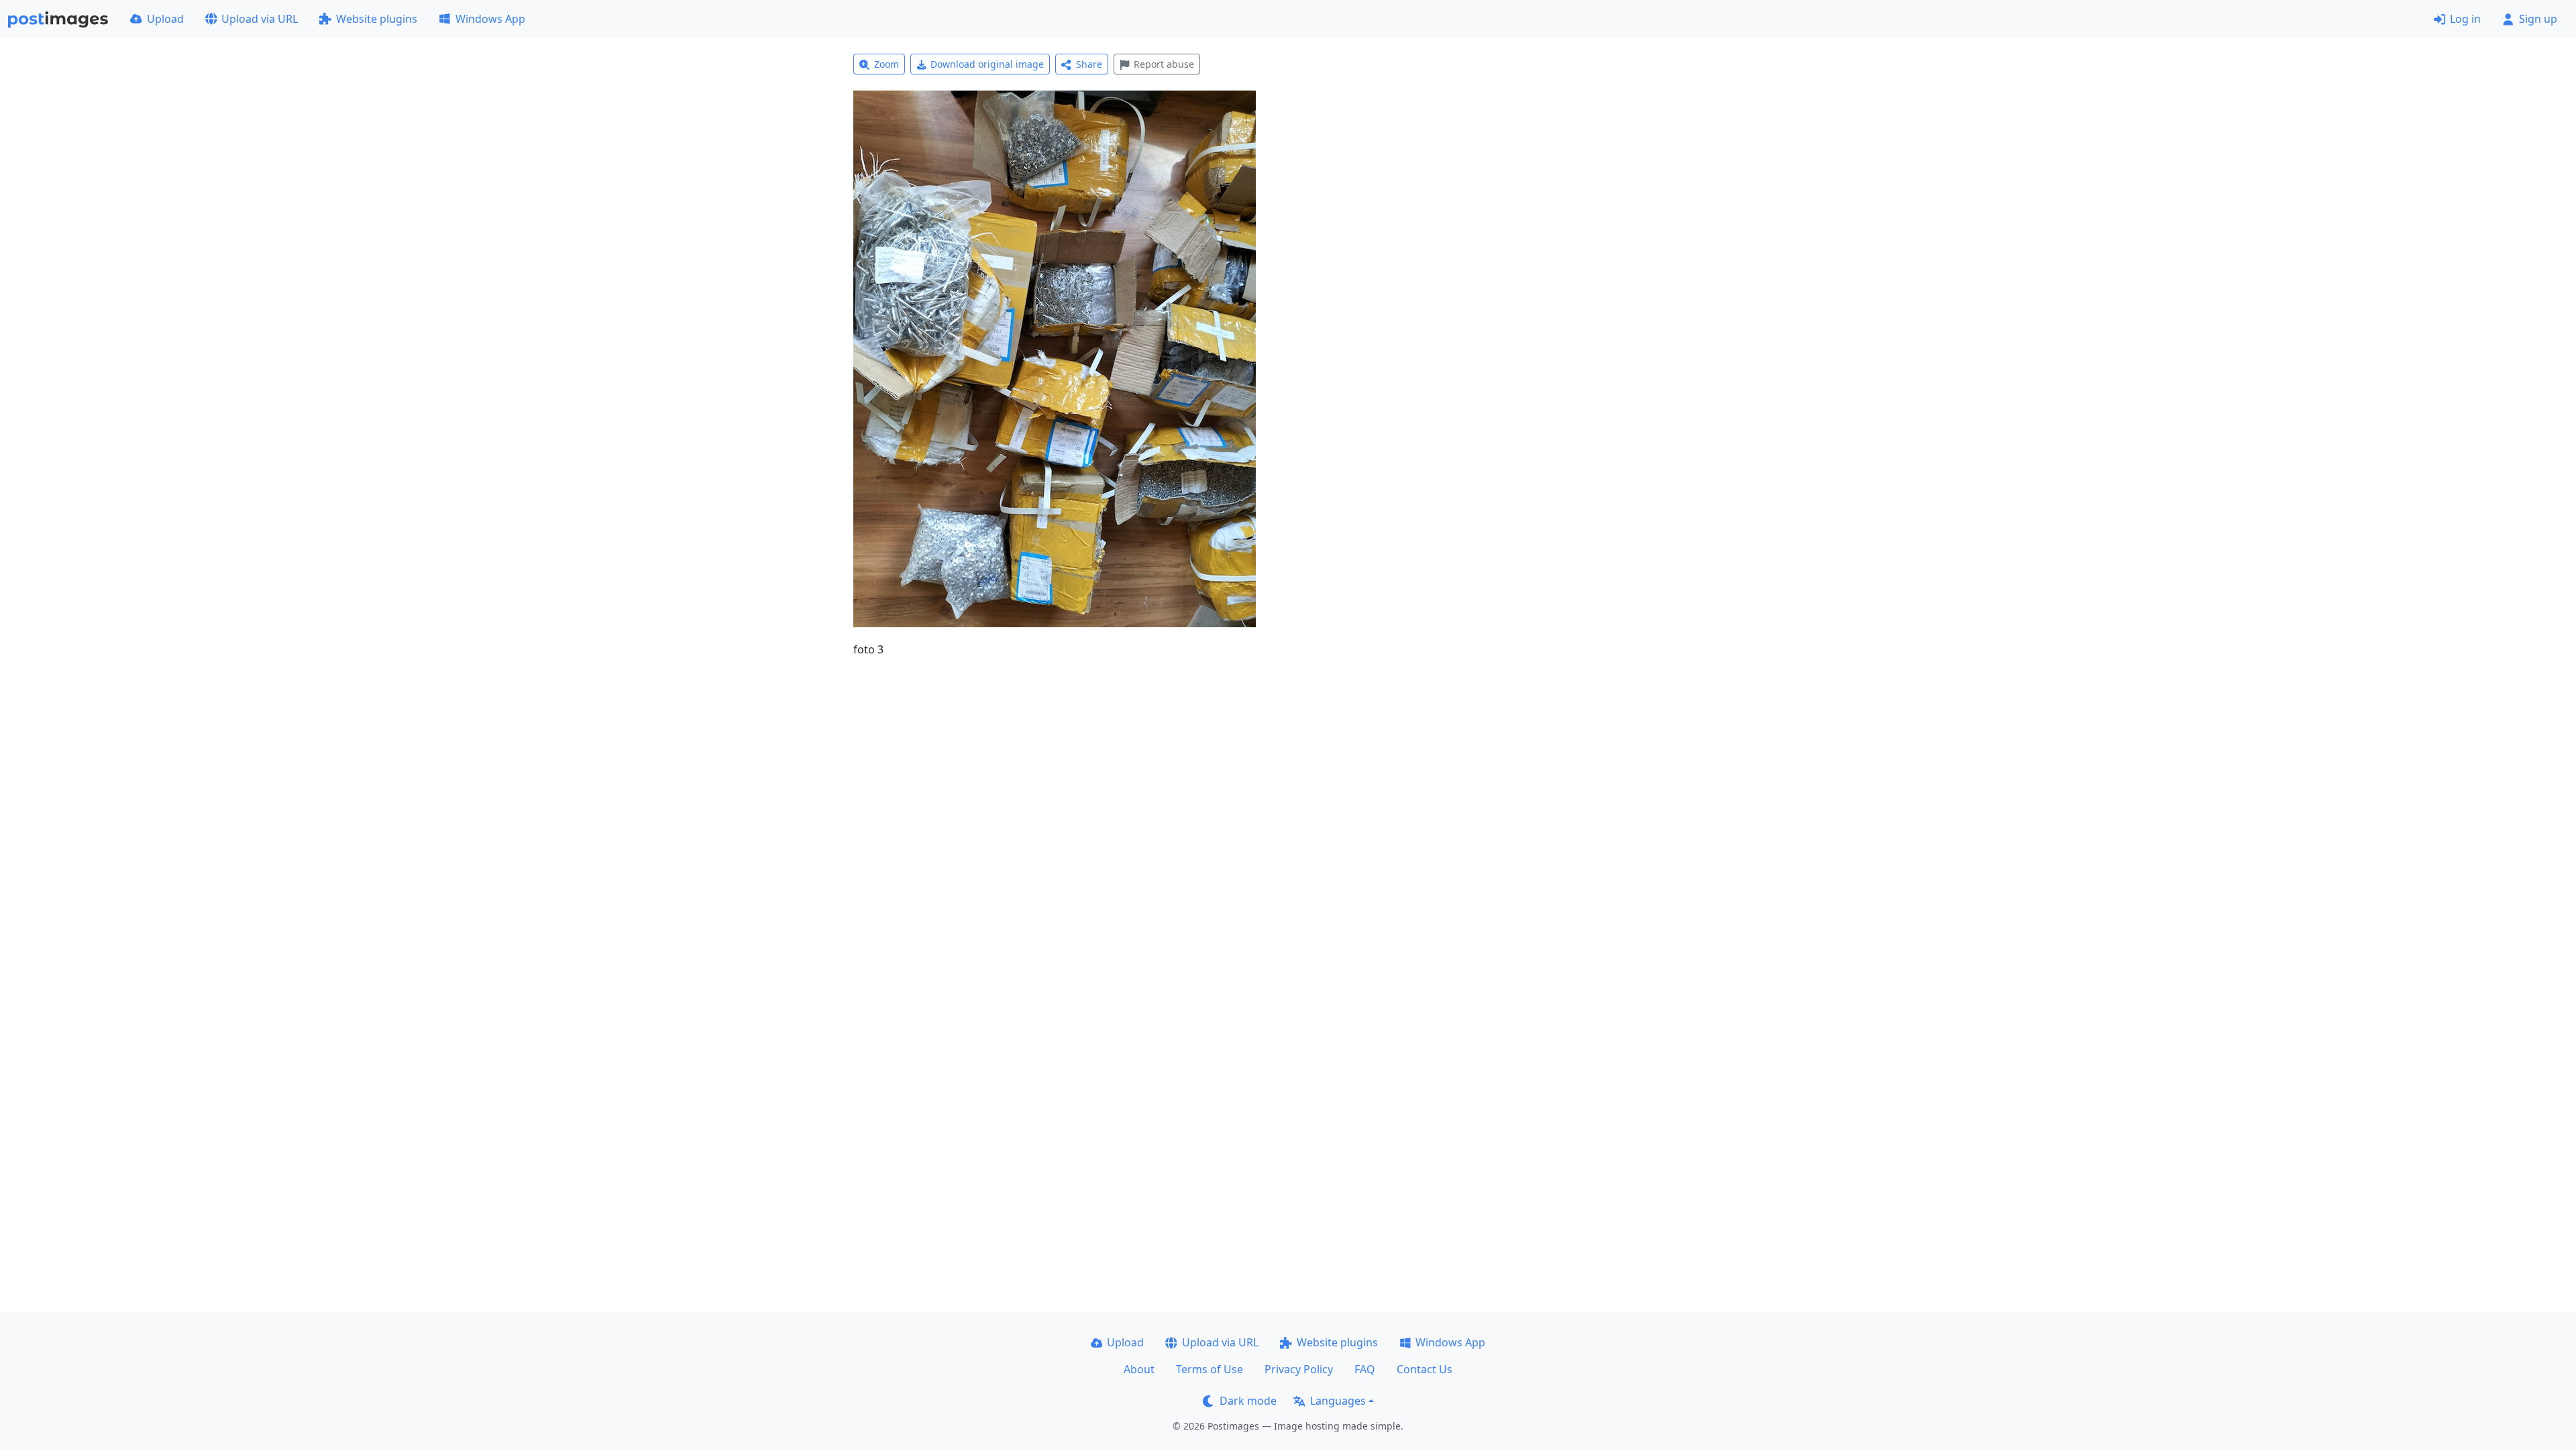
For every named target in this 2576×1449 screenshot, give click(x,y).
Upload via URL (260, 19)
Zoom (887, 64)
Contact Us (1425, 1369)
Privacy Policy (1299, 1369)
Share (1089, 64)
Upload (165, 19)
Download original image (987, 64)
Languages (1338, 1401)
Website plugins (377, 19)
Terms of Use (1210, 1369)
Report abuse (1164, 64)
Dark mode (1248, 1401)
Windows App (490, 19)
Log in (2465, 19)
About (1139, 1369)
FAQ (1365, 1369)
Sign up (2538, 19)
